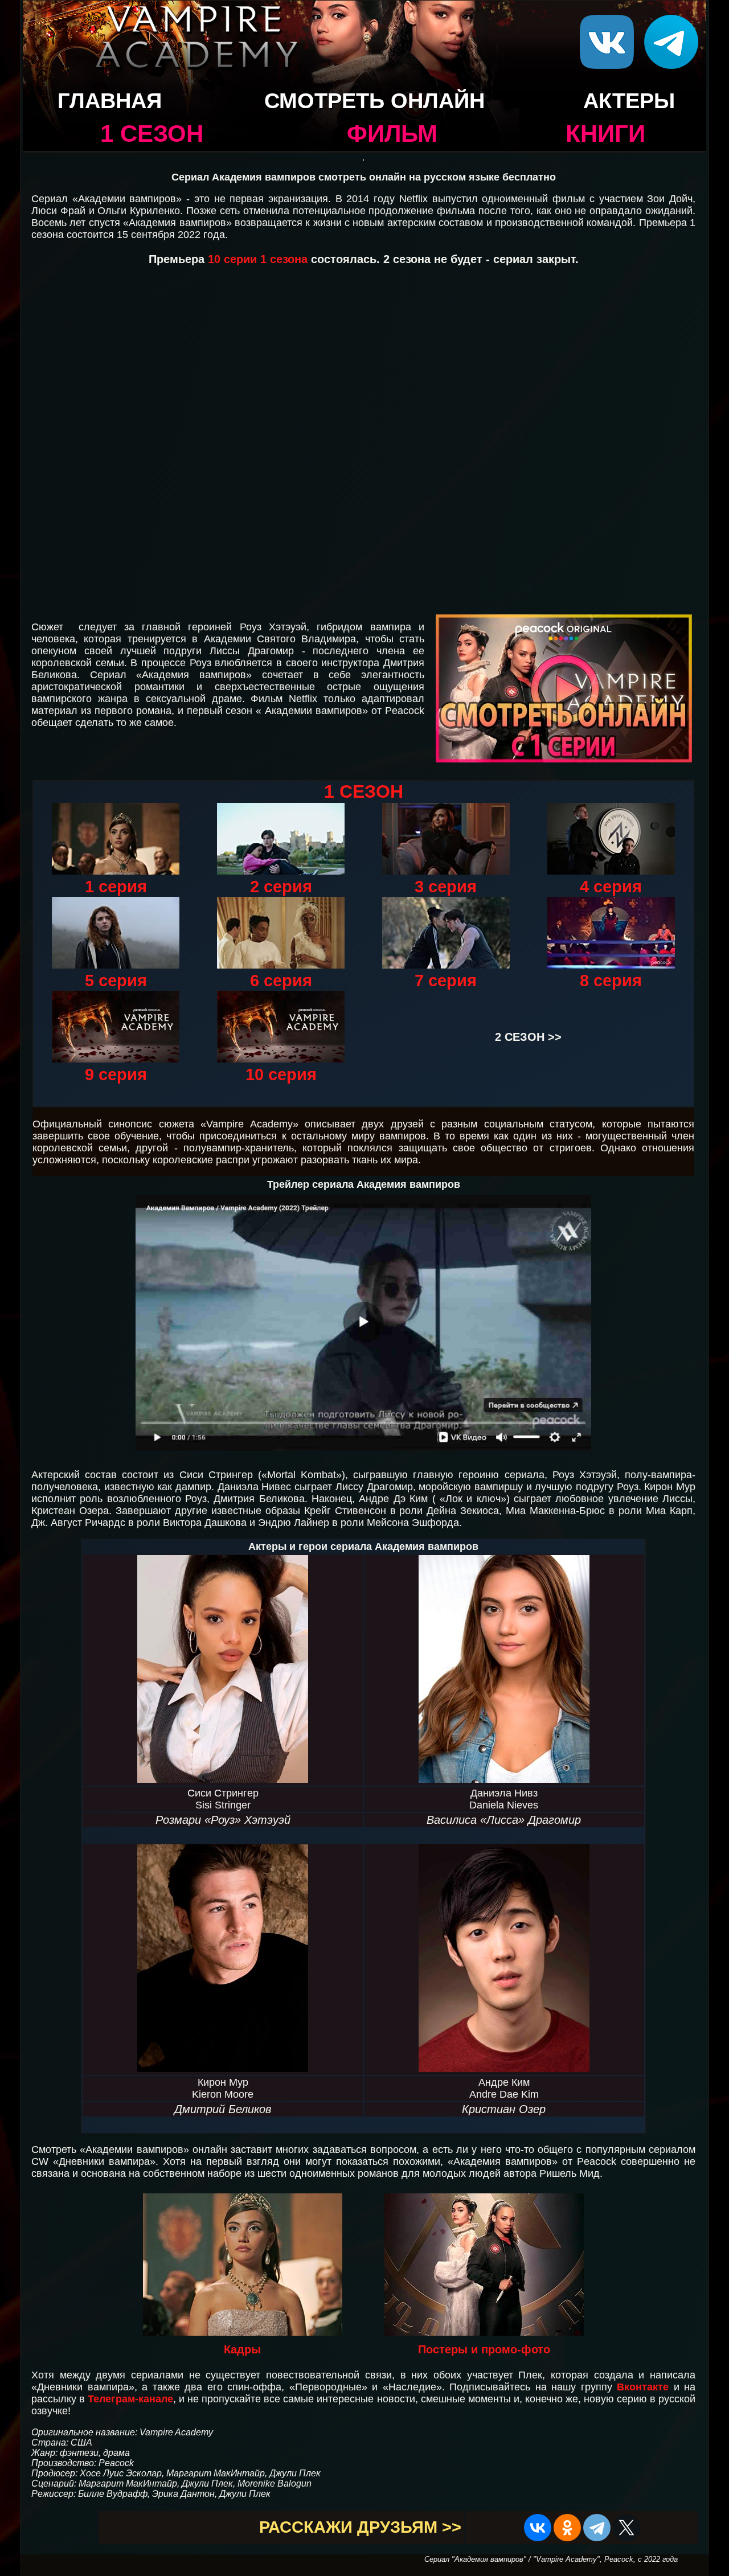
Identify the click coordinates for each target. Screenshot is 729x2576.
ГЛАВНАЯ (110, 101)
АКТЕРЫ (629, 101)
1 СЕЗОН (152, 134)
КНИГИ (605, 134)
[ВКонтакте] (538, 2528)
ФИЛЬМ (392, 134)
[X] (626, 2528)
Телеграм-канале (130, 2399)
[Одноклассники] (567, 2528)
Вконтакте (643, 2387)
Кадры (242, 2349)
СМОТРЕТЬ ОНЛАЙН (374, 101)
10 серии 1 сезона (259, 259)
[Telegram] (597, 2528)
